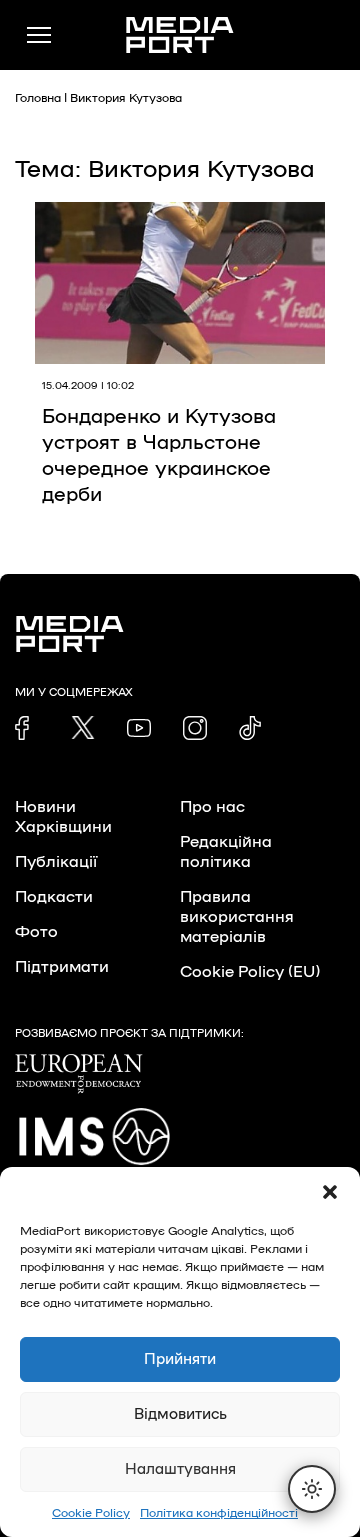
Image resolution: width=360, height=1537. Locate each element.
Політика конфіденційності (219, 1513)
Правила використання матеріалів (237, 917)
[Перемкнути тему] (312, 1489)
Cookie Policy (91, 1513)
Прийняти (180, 1359)
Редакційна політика (226, 852)
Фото (36, 932)
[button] (330, 1192)
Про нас (212, 807)
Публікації (56, 862)
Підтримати (62, 967)
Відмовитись (180, 1414)
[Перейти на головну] (180, 35)
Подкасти (54, 897)
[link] (27, 728)
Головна (38, 98)
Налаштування (180, 1469)
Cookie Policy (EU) (250, 972)
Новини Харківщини (63, 817)
